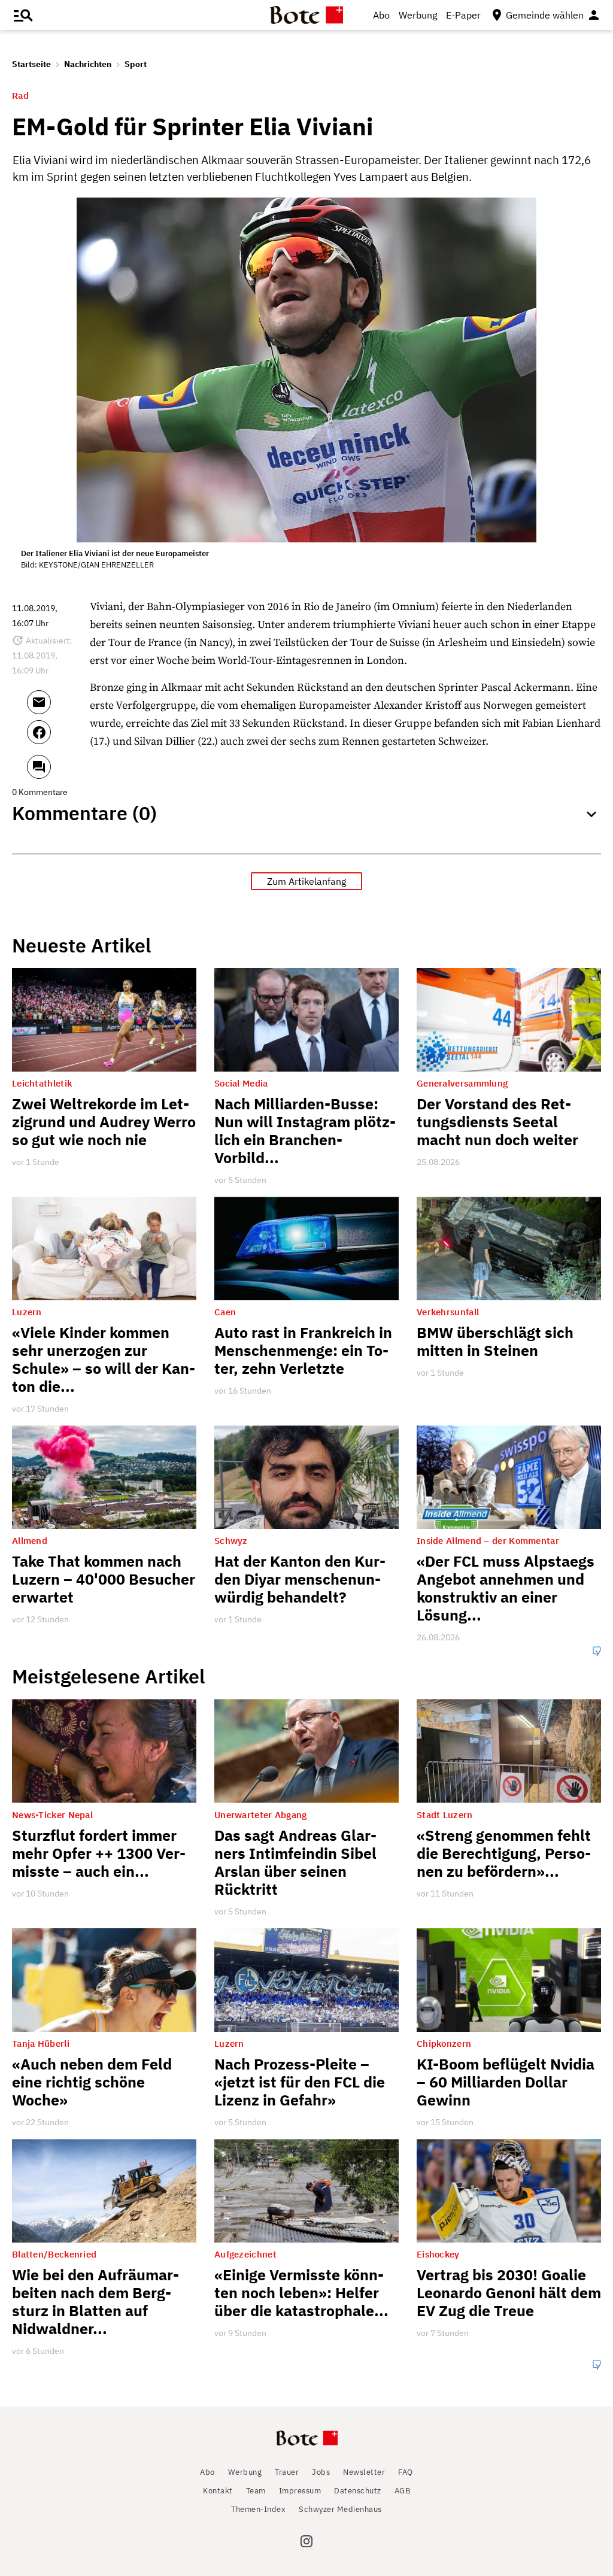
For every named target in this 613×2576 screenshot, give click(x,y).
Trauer (287, 2472)
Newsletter (364, 2472)
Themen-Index (258, 2509)
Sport (136, 64)
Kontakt (218, 2491)
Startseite (31, 64)
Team (256, 2491)
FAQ (406, 2472)
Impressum (300, 2491)
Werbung (418, 15)
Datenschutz (358, 2491)
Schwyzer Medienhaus (340, 2509)
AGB (403, 2491)
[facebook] (55, 738)
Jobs (321, 2472)
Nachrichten (88, 64)
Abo (381, 15)
